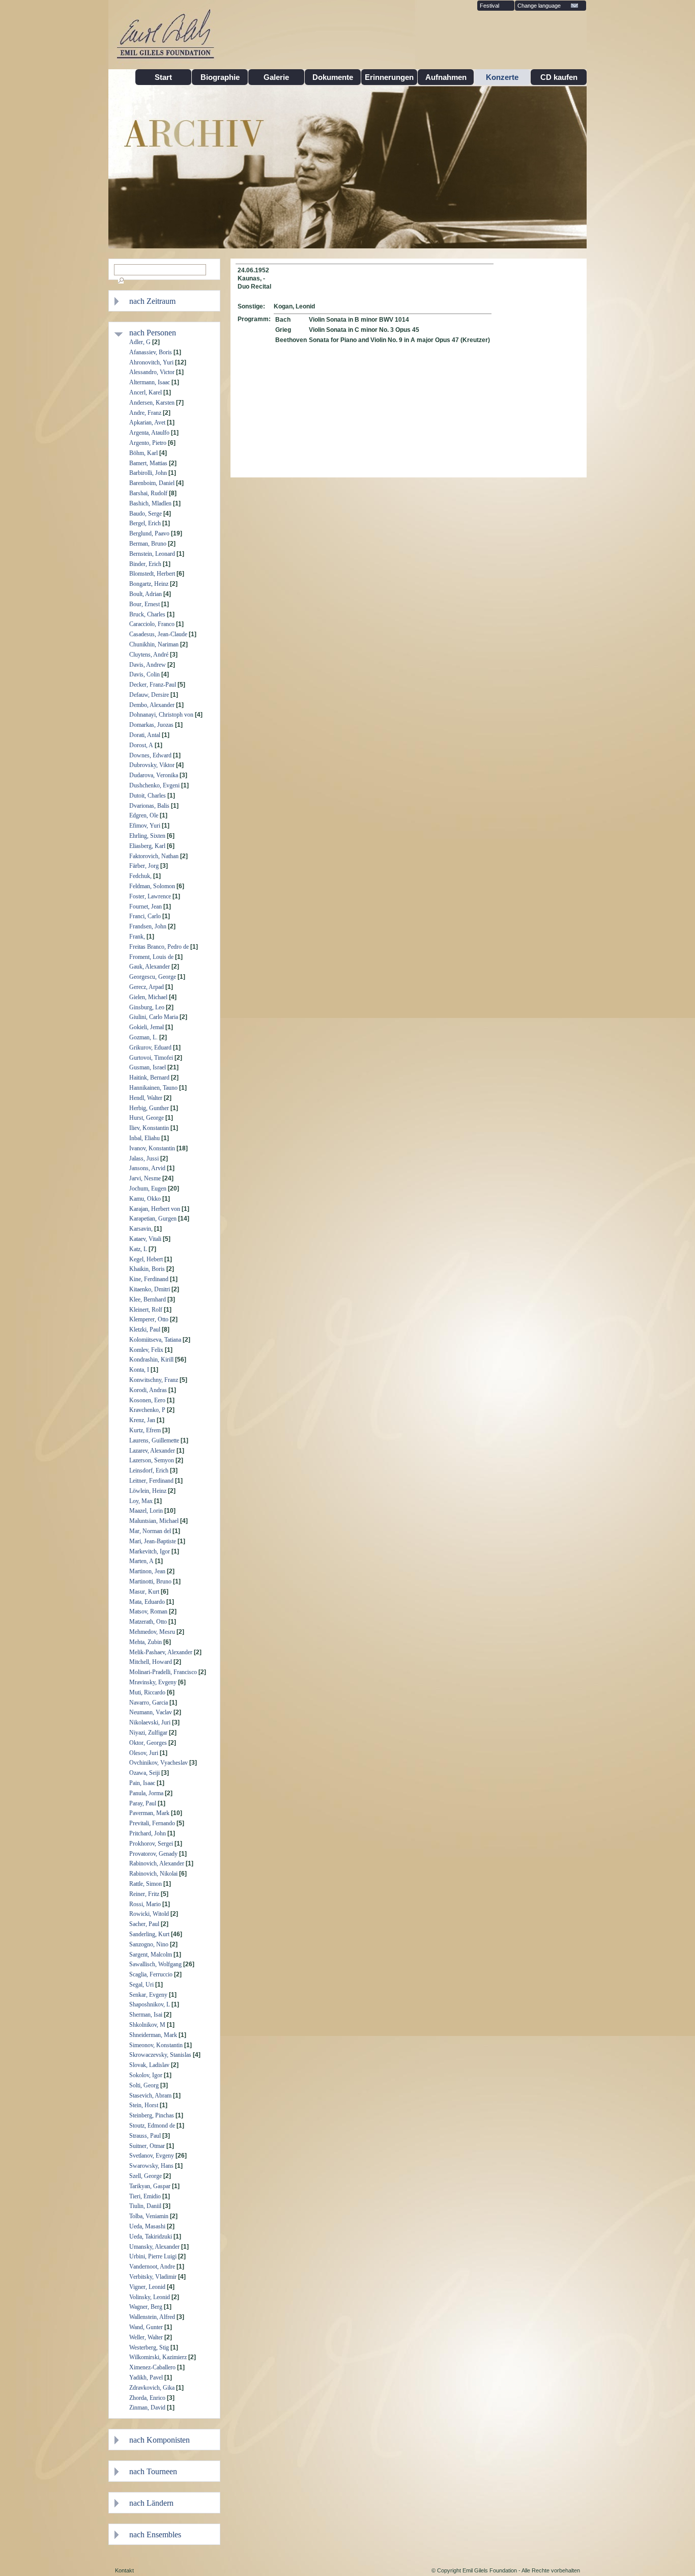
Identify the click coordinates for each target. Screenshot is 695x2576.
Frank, (137, 937)
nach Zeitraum (152, 301)
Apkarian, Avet (147, 422)
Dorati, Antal (145, 735)
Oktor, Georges (148, 1743)
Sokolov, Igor (146, 2075)
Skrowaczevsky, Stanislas (160, 2055)
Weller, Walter (146, 2337)
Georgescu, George (153, 977)
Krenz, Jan (142, 1420)
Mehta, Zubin (146, 1642)
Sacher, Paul (144, 1924)
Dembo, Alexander (152, 705)
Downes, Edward (150, 755)
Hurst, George (147, 1118)
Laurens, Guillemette (154, 1440)
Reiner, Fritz (144, 1894)
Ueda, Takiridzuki (151, 2237)
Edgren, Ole (144, 815)
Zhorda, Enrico (147, 2398)
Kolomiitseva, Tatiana (155, 1340)
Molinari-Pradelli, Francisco (163, 1672)
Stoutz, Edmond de (152, 2126)
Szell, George (146, 2176)
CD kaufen (559, 77)
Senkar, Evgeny (148, 1995)
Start (163, 77)
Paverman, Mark (149, 1813)
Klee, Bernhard (148, 1299)
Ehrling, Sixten (147, 836)
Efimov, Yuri (145, 826)
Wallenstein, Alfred (152, 2317)
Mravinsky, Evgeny (153, 1682)
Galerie (276, 77)
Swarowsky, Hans (151, 2166)
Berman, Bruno (148, 544)
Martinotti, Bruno (150, 1581)
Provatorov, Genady (153, 1854)
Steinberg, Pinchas (152, 2115)
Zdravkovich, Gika (152, 2388)
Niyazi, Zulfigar (148, 1733)
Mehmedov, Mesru (152, 1632)
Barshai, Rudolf (148, 493)
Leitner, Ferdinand (151, 1481)
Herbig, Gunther (149, 1108)
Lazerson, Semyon (152, 1460)
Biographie (220, 77)
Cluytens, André (149, 655)
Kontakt (124, 2570)
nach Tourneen (153, 2471)
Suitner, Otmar (147, 2146)
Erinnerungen (389, 77)
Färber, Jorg (144, 866)
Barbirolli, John (148, 473)
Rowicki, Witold (149, 1914)
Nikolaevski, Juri (150, 1722)
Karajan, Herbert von (155, 1209)
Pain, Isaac (142, 1783)
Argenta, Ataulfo (149, 433)
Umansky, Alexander (154, 2247)
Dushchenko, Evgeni (154, 785)
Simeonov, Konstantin (156, 2045)
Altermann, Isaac (150, 382)
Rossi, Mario (145, 1904)
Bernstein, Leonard (152, 554)
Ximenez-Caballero (152, 2367)
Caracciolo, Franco (152, 624)
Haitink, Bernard (149, 1078)
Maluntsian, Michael (154, 1521)
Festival (489, 6)
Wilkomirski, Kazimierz (158, 2357)
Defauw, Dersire (149, 695)
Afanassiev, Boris (151, 352)
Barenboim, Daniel (152, 483)
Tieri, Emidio (145, 2196)
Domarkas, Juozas (151, 725)
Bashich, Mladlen (150, 503)
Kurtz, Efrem (145, 1430)
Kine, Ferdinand (149, 1279)
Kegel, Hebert (146, 1259)
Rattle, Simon (146, 1884)
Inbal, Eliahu (144, 1138)
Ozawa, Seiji (144, 1773)
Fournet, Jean (146, 907)
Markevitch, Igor (150, 1551)
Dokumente (333, 77)
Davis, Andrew (148, 665)
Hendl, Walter (146, 1098)
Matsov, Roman (148, 1611)
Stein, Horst (144, 2105)
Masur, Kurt (144, 1592)
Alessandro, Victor (152, 372)
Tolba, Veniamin (149, 2216)
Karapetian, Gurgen (153, 1219)
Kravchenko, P (147, 1410)
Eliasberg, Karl (147, 846)
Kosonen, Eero (147, 1400)
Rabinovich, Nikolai (153, 1874)
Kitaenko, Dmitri (150, 1289)
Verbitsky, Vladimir (153, 2277)
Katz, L (138, 1249)
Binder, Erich (145, 564)
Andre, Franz (145, 413)
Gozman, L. (143, 1037)
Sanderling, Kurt (149, 1934)
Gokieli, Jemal (147, 1027)
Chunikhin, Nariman (154, 644)
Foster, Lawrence (150, 896)
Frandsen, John (148, 926)
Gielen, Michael (148, 997)
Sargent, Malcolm (151, 1955)
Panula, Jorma (146, 1793)
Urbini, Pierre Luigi (153, 2256)
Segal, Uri (141, 1985)
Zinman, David (147, 2408)
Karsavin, (141, 1229)
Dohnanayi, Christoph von (161, 715)
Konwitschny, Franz (154, 1380)
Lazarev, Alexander (152, 1451)
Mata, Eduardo (147, 1602)
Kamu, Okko (145, 1199)
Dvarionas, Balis (149, 806)
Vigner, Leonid (147, 2287)
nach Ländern (151, 2503)
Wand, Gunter (146, 2327)
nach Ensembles (155, 2535)
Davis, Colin (144, 674)
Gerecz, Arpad (147, 987)
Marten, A (141, 1561)
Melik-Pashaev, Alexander (161, 1652)
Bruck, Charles (147, 614)
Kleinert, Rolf (146, 1310)
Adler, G (140, 342)
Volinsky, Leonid (150, 2297)
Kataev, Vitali (145, 1239)
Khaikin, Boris (147, 1269)
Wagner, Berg (146, 2307)
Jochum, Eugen (148, 1188)
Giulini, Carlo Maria (154, 1017)
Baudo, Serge (146, 514)
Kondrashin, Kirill (151, 1360)
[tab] (172, 301)
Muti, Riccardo (147, 1692)
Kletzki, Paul (145, 1329)
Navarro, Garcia (149, 1703)
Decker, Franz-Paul (153, 685)
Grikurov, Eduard (150, 1048)
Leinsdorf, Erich (149, 1470)
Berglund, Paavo (149, 533)
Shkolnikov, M (147, 2025)
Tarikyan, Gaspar (150, 2186)
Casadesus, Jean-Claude (158, 634)
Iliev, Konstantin (149, 1128)
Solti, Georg (144, 2085)
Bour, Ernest (144, 604)
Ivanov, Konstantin (152, 1148)
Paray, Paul (143, 1803)
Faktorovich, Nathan (154, 856)
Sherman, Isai (146, 2015)
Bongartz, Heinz (149, 584)
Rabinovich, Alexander (157, 1863)
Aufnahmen (446, 77)
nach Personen (153, 333)
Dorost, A (141, 745)
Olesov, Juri (144, 1753)
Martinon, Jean (147, 1571)
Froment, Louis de (151, 957)
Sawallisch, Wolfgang (155, 1964)
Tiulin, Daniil (145, 2206)
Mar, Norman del (150, 1531)
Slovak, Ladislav (149, 2065)
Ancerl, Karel (146, 392)
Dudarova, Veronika (154, 775)
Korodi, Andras (148, 1390)
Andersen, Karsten (152, 403)
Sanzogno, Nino (149, 1944)
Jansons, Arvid (147, 1168)
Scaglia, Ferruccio (151, 1974)
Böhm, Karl (143, 453)
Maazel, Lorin (146, 1511)
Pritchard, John (148, 1833)
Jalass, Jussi (144, 1158)
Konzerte (502, 77)
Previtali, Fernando (152, 1823)
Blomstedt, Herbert (152, 574)
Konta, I (139, 1370)
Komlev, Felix (146, 1350)
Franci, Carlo (145, 916)
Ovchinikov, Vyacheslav (158, 1763)
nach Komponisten (160, 2440)
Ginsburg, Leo (147, 1007)
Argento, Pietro (148, 443)
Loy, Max (141, 1501)
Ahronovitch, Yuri (151, 362)
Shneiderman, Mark (153, 2035)
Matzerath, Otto (148, 1622)
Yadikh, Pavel (146, 2377)
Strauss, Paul (145, 2136)
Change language (539, 6)
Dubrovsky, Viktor (152, 765)
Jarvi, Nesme (145, 1178)
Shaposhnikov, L (150, 2004)
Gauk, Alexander (150, 967)
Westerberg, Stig (149, 2347)
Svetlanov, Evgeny (152, 2156)
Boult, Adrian (146, 594)
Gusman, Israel (148, 1067)
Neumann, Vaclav (151, 1712)
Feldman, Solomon (152, 886)
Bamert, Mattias (148, 463)
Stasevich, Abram (150, 2096)
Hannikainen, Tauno (153, 1088)
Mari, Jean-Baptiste (153, 1541)
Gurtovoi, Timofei (151, 1058)
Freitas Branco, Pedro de (159, 947)
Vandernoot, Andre (152, 2267)
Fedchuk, (140, 876)
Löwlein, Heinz (148, 1491)
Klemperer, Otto (149, 1319)
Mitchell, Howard (151, 1662)
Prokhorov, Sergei (151, 1844)
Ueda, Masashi (147, 2226)
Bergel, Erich (145, 523)
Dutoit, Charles (148, 796)
